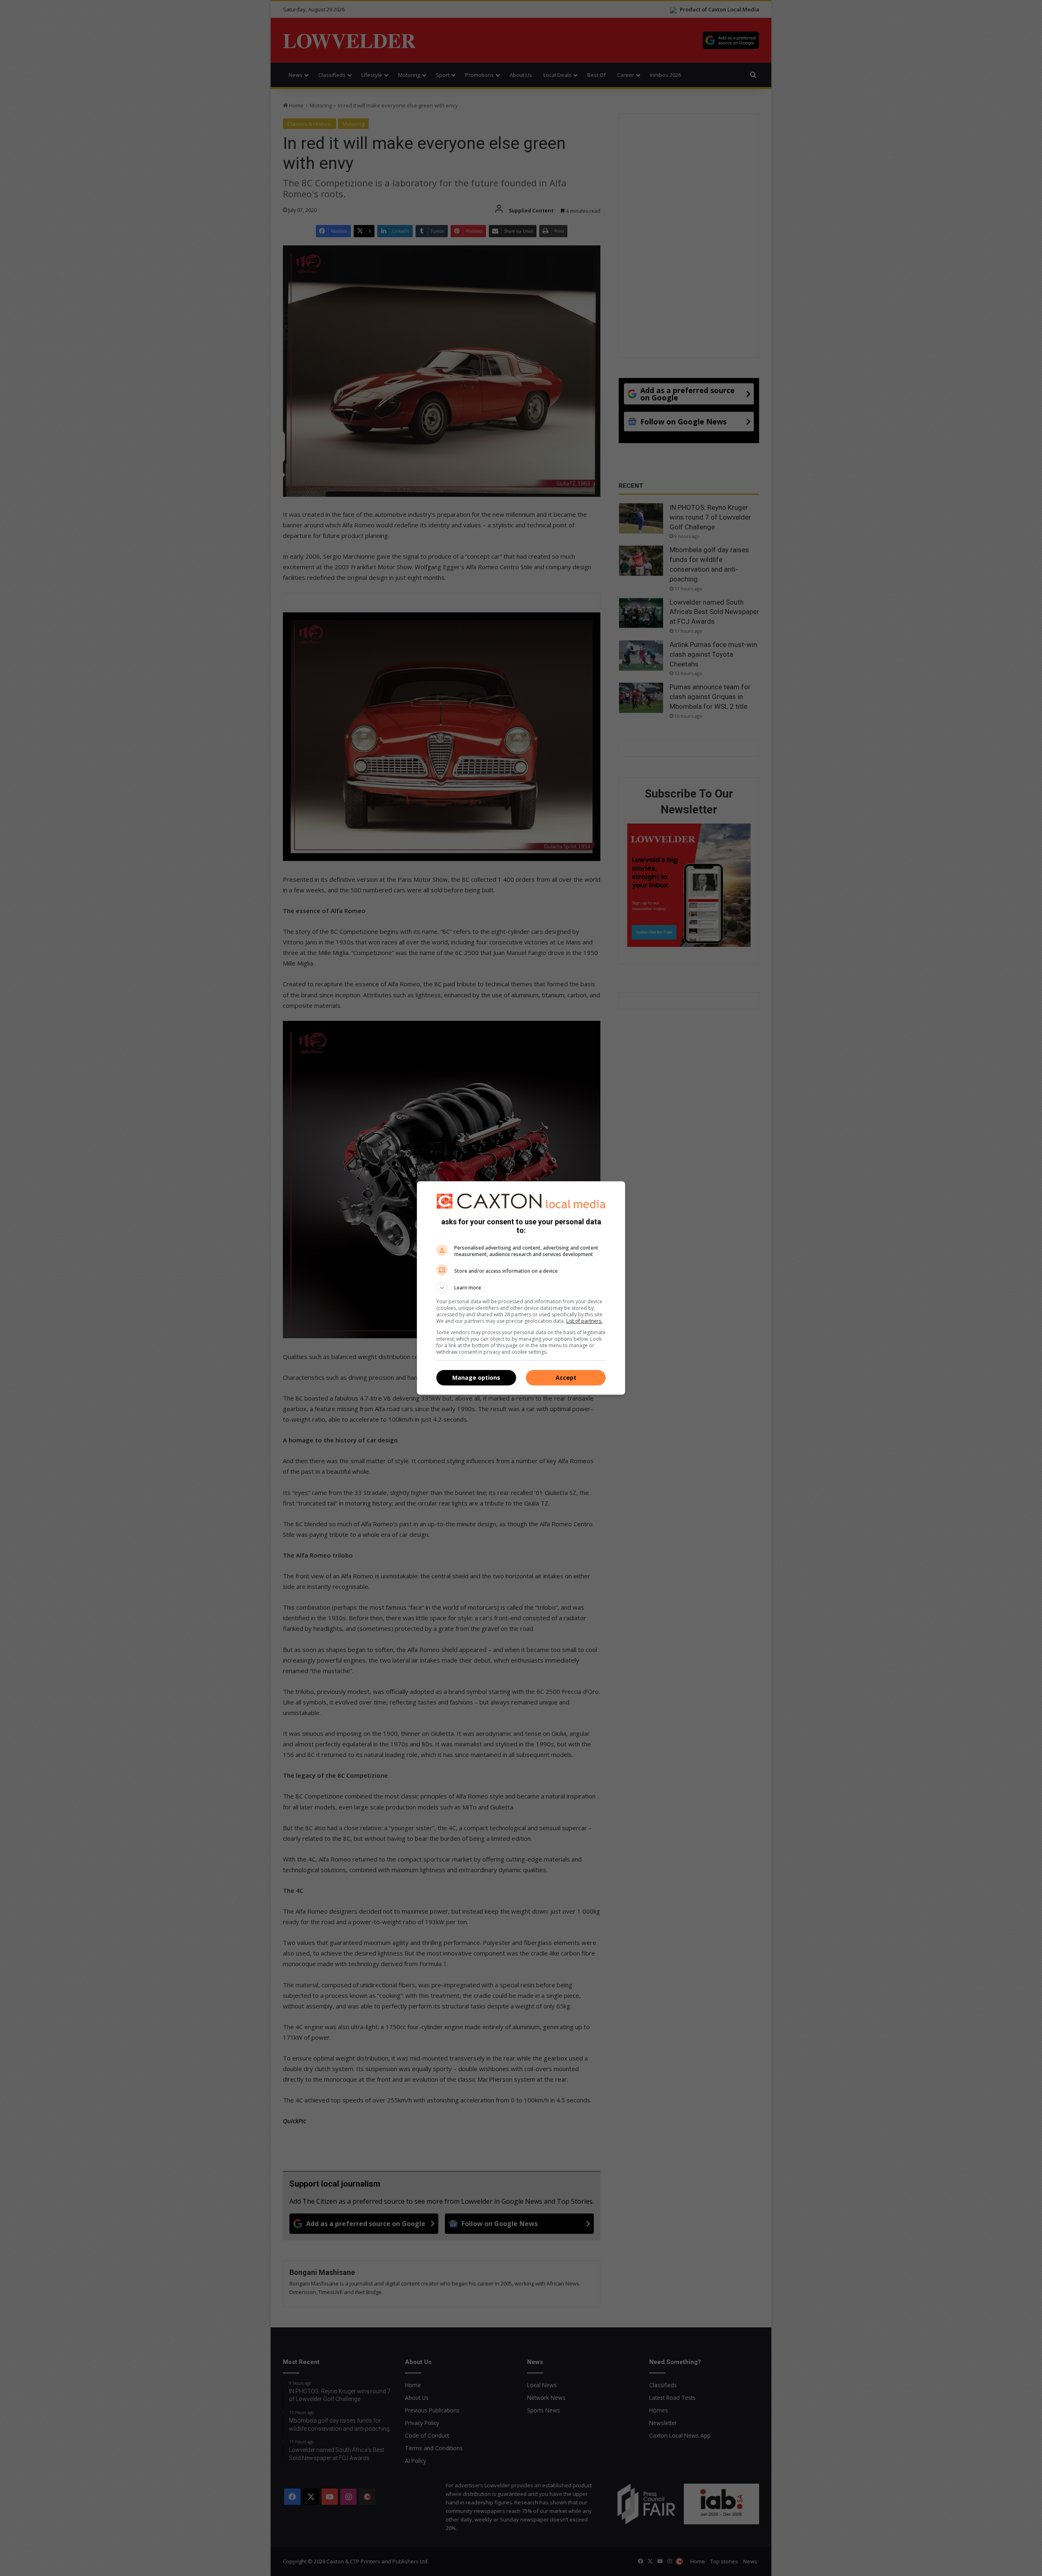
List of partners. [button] (584, 1321)
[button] (521, 1288)
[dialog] (521, 1288)
